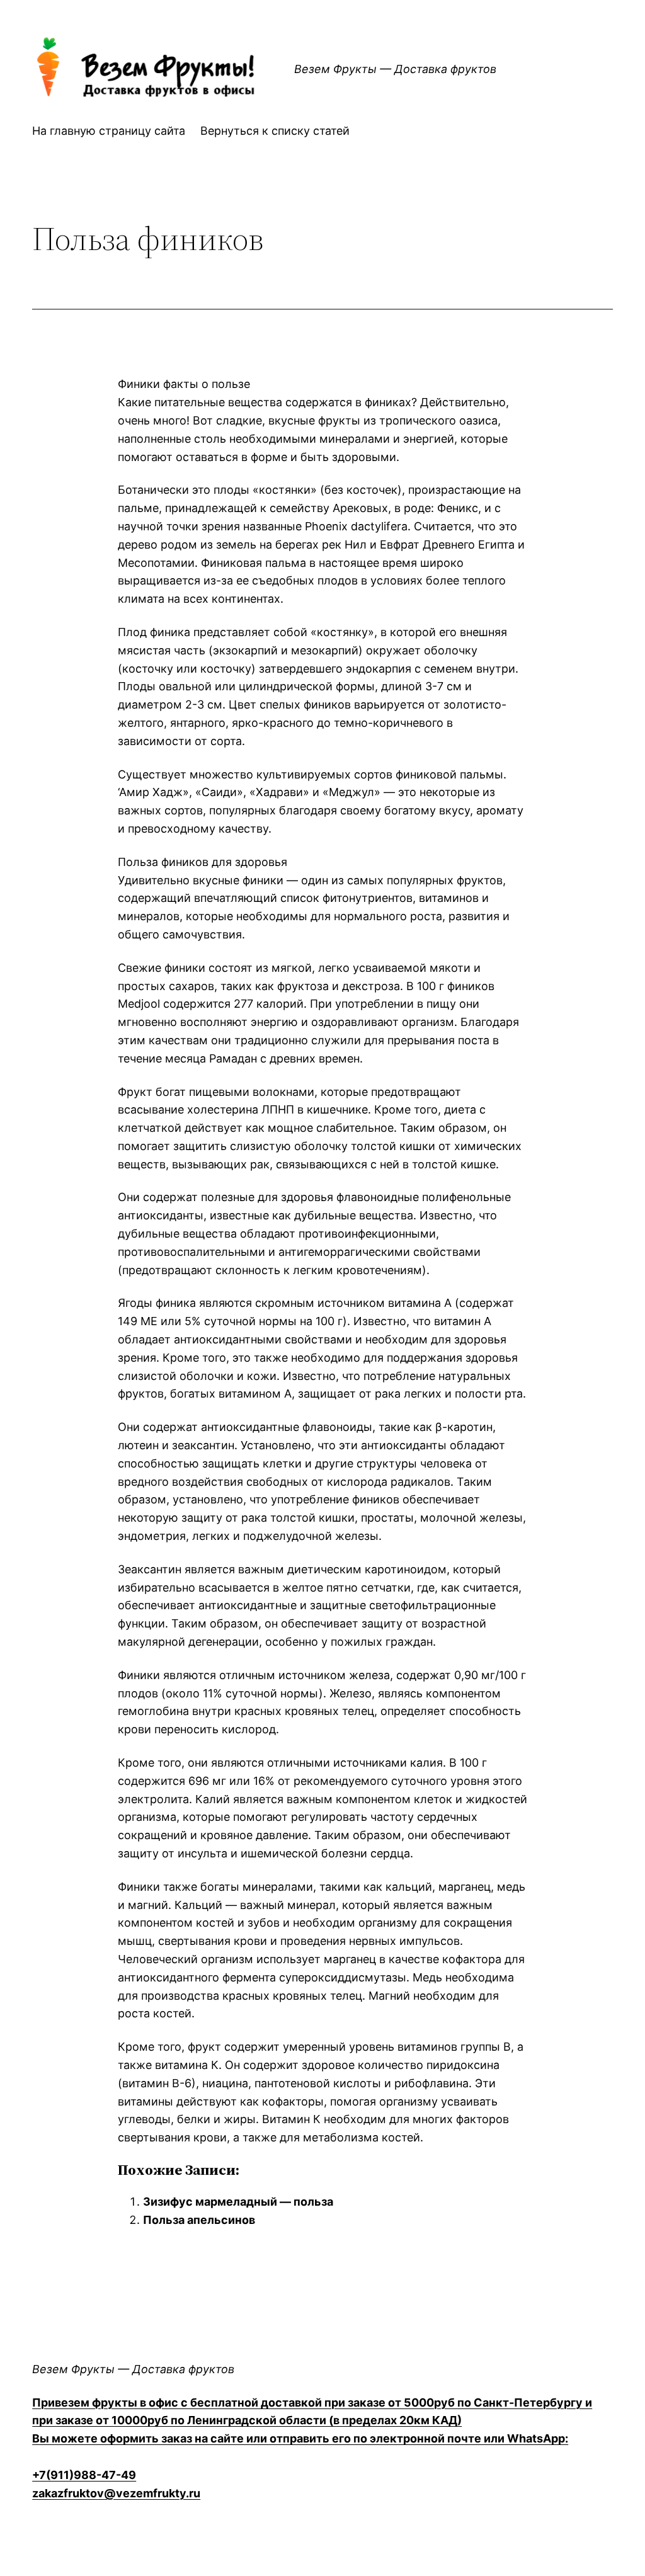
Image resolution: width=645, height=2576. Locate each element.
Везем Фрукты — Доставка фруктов (133, 2369)
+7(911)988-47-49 (84, 2475)
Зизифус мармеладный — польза (238, 2202)
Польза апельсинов (199, 2220)
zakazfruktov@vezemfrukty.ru (116, 2493)
